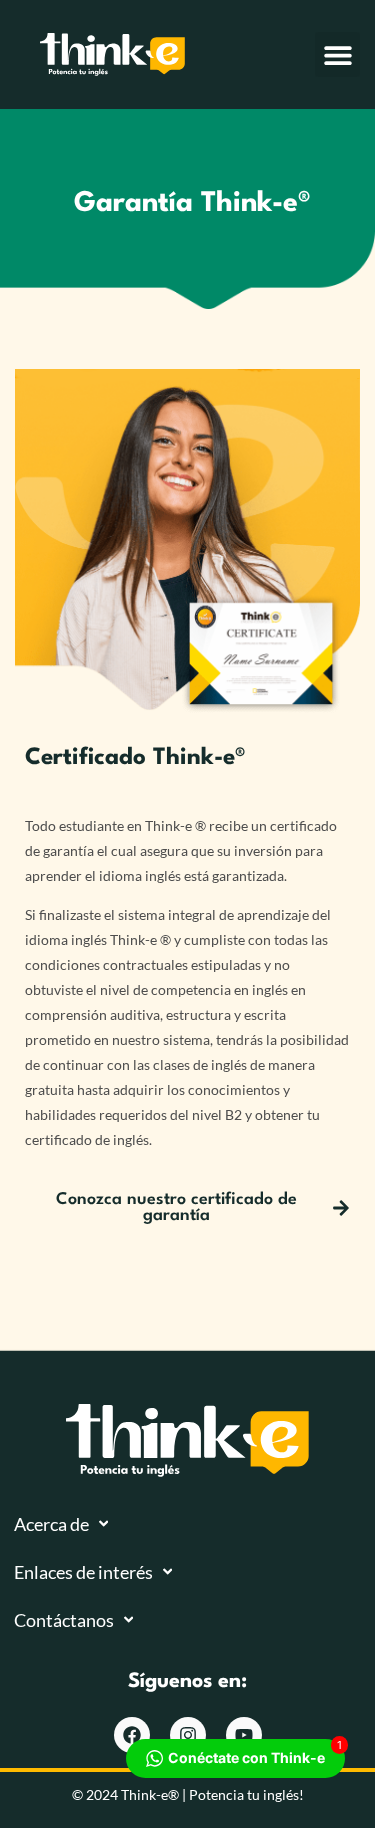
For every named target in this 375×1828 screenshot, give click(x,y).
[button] (337, 54)
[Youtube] (244, 1735)
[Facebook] (132, 1735)
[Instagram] (188, 1735)
